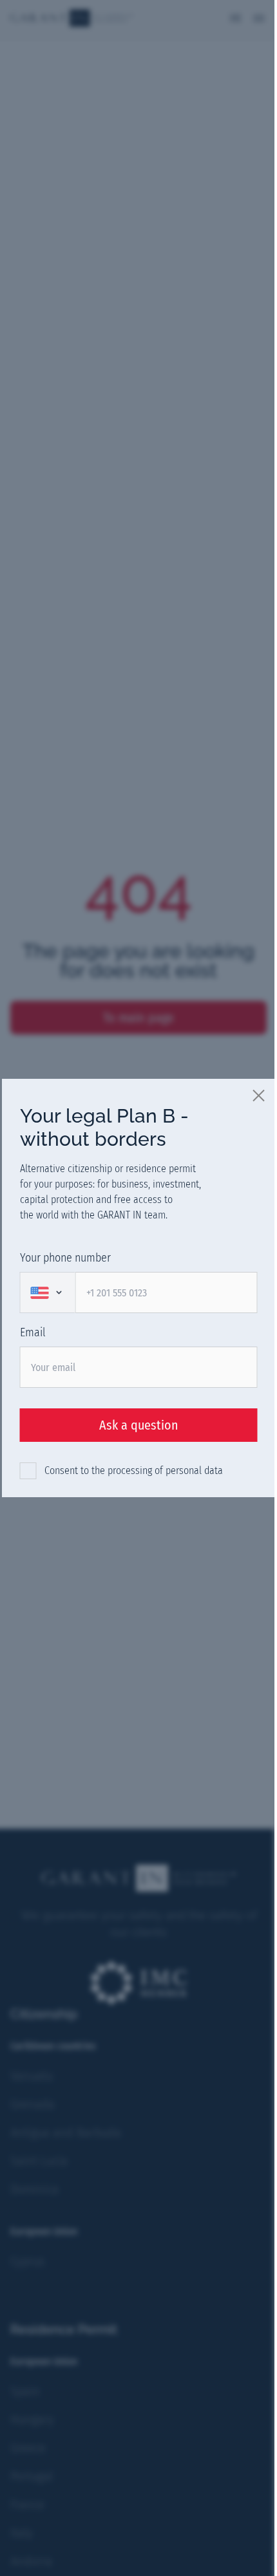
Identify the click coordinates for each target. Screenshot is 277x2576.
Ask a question (139, 1425)
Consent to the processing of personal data (134, 1470)
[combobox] (48, 1293)
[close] (260, 1095)
